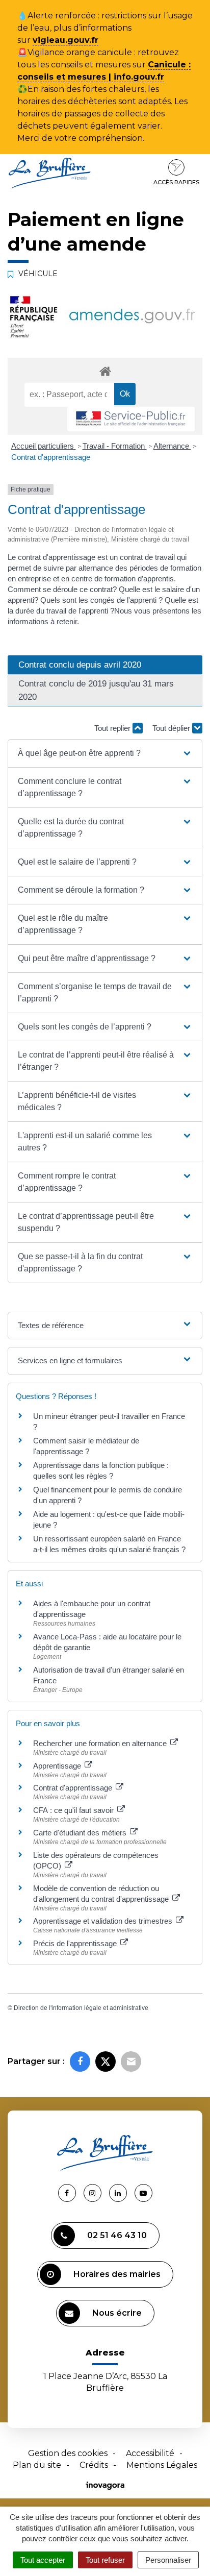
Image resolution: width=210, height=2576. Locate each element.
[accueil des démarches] (105, 371)
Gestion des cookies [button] (68, 2453)
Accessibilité (150, 2453)
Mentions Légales (162, 2465)
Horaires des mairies (117, 2274)
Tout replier (113, 728)
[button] (105, 753)
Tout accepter (43, 2560)
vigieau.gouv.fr (65, 40)
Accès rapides (176, 182)
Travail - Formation (115, 446)
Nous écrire (117, 2313)
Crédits (94, 2465)
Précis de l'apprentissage (76, 1943)
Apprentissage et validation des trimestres (104, 1921)
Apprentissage (58, 1766)
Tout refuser (105, 2560)
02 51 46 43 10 (117, 2235)
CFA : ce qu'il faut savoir (74, 1810)
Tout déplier (172, 728)
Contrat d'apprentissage (51, 457)
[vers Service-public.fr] (131, 419)
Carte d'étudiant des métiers (81, 1833)
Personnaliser (168, 2560)
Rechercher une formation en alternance (101, 1743)
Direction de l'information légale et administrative (81, 2008)
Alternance (172, 446)
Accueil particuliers (44, 446)
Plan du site (37, 2465)
